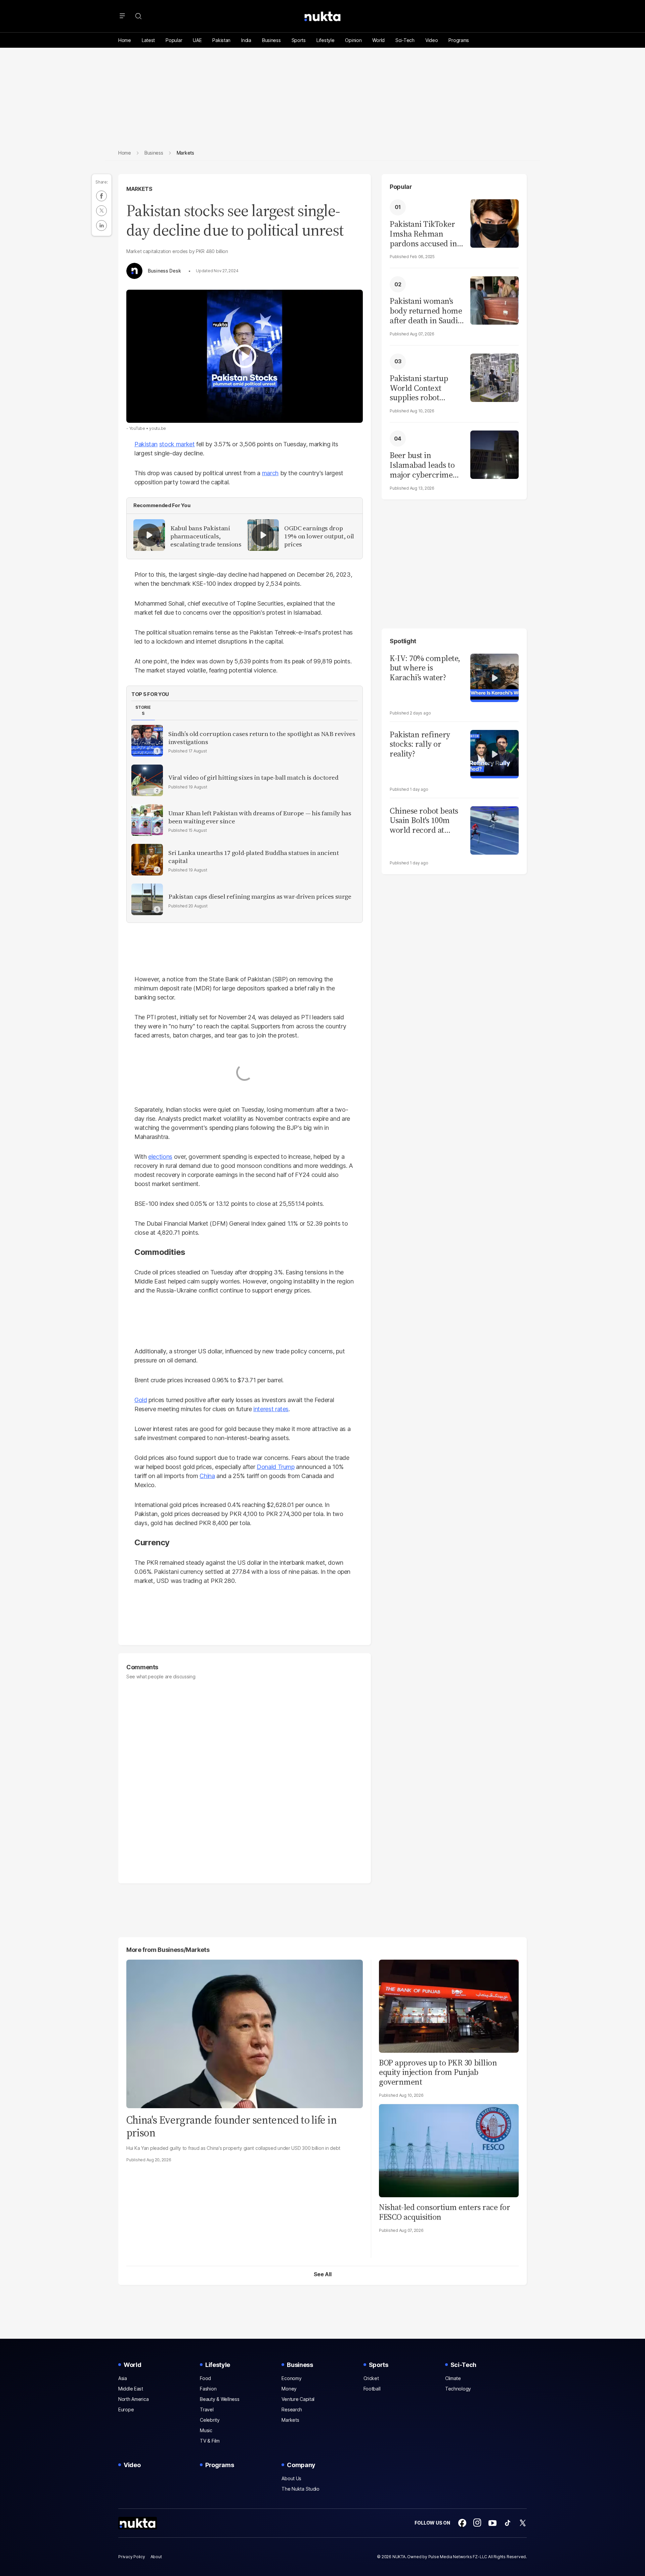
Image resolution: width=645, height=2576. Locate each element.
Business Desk (164, 271)
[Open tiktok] (508, 2523)
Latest (148, 40)
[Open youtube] (492, 2523)
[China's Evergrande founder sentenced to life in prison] (245, 2033)
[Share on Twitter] (101, 211)
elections (160, 1157)
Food (205, 2378)
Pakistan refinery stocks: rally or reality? (420, 744)
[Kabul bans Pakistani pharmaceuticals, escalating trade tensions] (149, 535)
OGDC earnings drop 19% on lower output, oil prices (319, 536)
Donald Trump (276, 1467)
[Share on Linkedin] (101, 226)
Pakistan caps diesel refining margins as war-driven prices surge (260, 897)
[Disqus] (245, 1778)
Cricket (371, 2378)
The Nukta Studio (300, 2489)
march (270, 473)
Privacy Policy (132, 2557)
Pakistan (221, 40)
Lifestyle (325, 40)
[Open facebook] (462, 2523)
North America (133, 2399)
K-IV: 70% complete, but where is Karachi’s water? (425, 668)
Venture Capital (298, 2399)
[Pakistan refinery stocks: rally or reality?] (494, 753)
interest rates (271, 1409)
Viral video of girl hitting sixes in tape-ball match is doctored (253, 778)
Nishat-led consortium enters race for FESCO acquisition (444, 2212)
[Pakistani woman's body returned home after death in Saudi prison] (494, 300)
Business (271, 40)
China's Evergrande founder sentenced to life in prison (231, 2126)
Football (372, 2389)
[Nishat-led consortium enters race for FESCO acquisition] (449, 2150)
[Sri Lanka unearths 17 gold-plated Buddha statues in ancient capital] (147, 860)
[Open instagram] (477, 2523)
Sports (299, 40)
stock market (177, 444)
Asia (123, 2378)
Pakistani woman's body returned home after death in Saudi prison (426, 311)
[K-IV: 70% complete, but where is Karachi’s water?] (494, 677)
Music (206, 2430)
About (156, 2557)
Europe (126, 2409)
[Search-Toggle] (138, 16)
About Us (291, 2478)
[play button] (245, 356)
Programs (459, 40)
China (207, 1476)
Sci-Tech (405, 40)
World (378, 40)
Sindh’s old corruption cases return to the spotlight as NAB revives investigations (262, 738)
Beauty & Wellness (220, 2399)
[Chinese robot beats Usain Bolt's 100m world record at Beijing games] (494, 830)
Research (292, 2409)
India (246, 40)
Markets (139, 189)
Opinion (353, 40)
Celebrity (210, 2420)
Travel (207, 2409)
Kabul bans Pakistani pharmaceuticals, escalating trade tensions (206, 536)
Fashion (208, 2389)
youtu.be (158, 428)
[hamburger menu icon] (122, 16)
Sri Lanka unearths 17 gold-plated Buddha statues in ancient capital (254, 857)
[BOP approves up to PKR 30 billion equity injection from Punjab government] (449, 2005)
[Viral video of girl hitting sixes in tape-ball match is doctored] (147, 780)
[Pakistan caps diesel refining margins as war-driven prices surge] (147, 899)
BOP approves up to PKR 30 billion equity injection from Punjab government (438, 2072)
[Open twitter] (523, 2523)
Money (289, 2389)
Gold (141, 1400)
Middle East (131, 2389)
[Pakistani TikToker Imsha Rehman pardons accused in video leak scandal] (494, 223)
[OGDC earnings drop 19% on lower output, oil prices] (263, 535)
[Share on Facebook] (101, 196)
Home (125, 40)
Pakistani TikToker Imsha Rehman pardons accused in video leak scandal (423, 234)
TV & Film (210, 2441)
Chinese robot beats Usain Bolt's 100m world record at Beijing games (424, 821)
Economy (291, 2378)
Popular (174, 40)
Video (432, 40)
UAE (197, 40)
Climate (453, 2378)
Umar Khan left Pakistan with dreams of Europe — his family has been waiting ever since (260, 817)
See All (323, 2274)
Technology (458, 2389)
